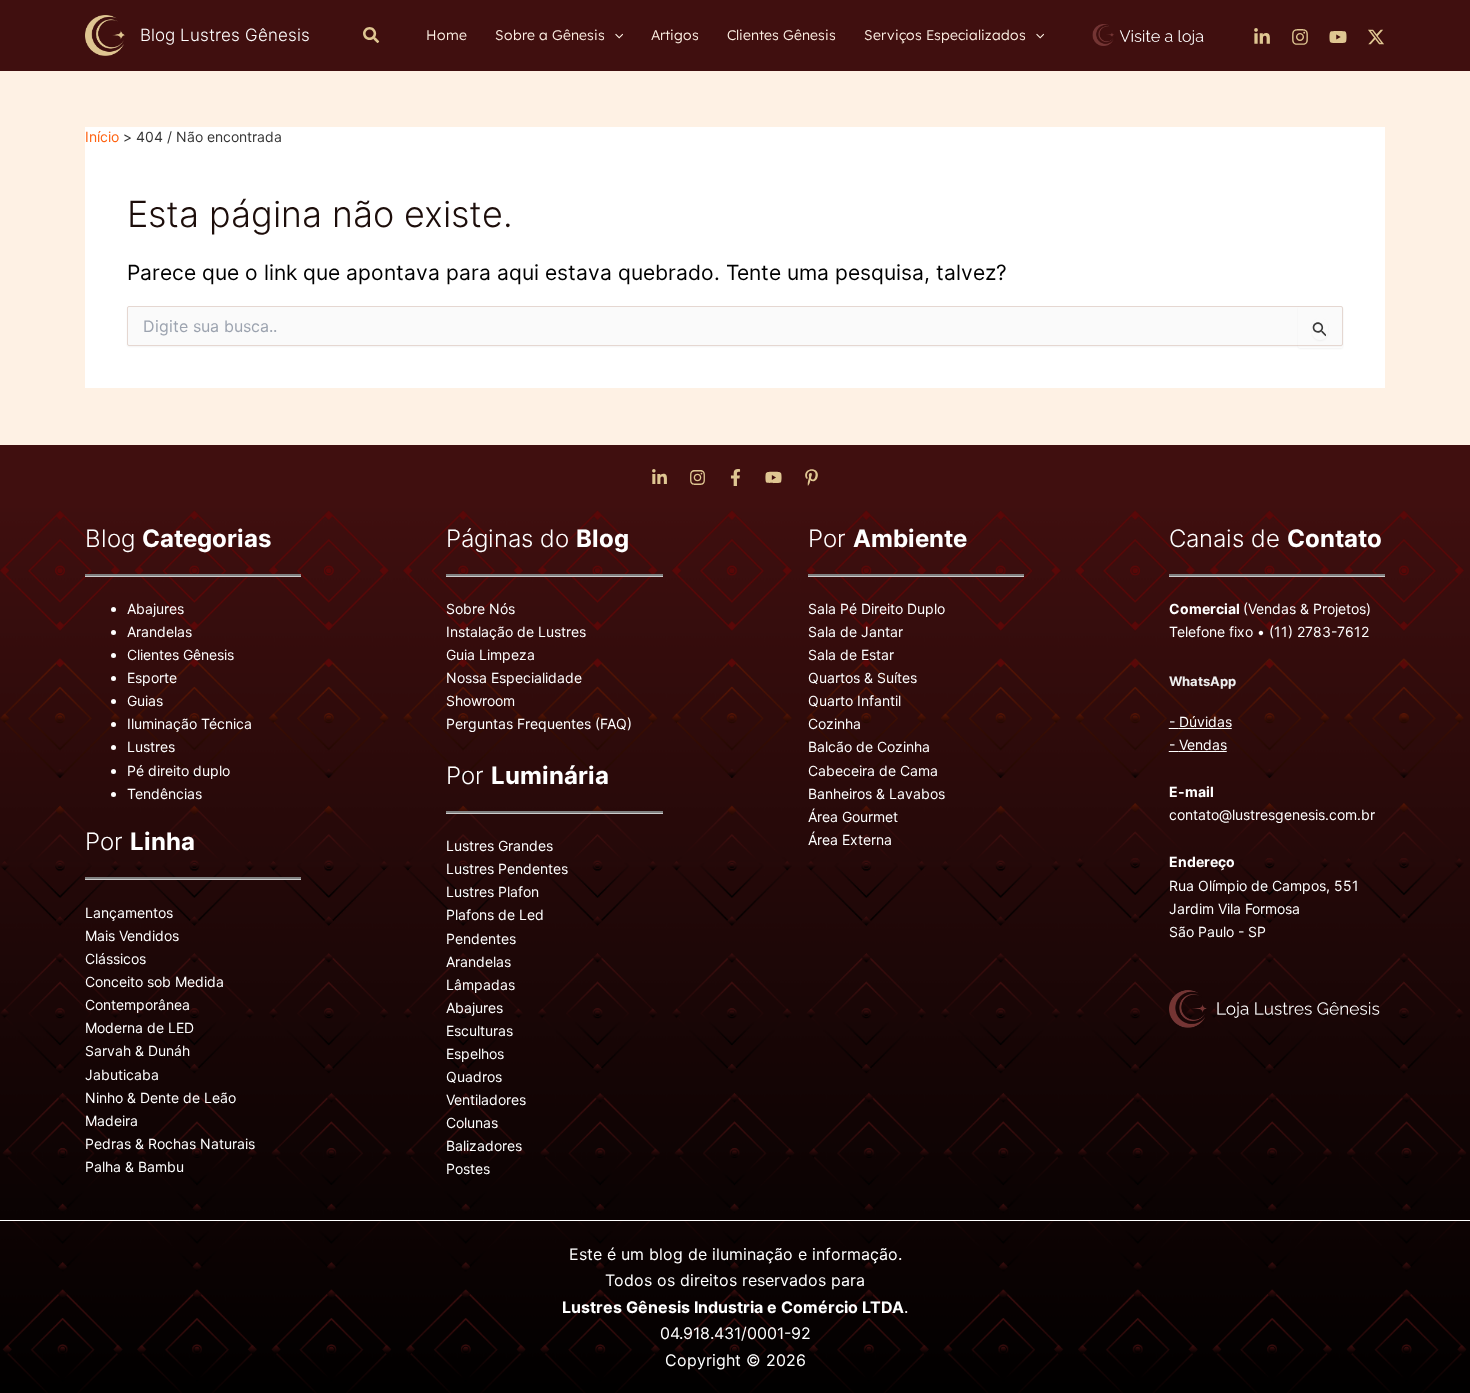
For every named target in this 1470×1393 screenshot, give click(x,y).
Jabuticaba (122, 1074)
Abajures (155, 608)
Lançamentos (129, 912)
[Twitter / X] (1376, 37)
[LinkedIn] (1262, 37)
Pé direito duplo (178, 770)
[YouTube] (1338, 37)
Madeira (111, 1120)
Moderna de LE (134, 1027)
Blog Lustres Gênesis (225, 35)
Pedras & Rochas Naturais (170, 1143)
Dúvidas (1205, 721)
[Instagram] (1300, 37)
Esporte (152, 677)
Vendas (1203, 744)
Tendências (164, 793)
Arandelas (159, 631)
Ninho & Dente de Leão (160, 1097)
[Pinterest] (811, 477)
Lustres (151, 746)
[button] (372, 35)
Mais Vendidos (132, 935)
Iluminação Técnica (189, 723)
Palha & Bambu (134, 1166)
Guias (145, 700)
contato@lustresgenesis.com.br (1272, 814)
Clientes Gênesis (180, 654)
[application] (614, 35)
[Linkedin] (659, 477)
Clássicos (115, 958)
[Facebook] (735, 477)
